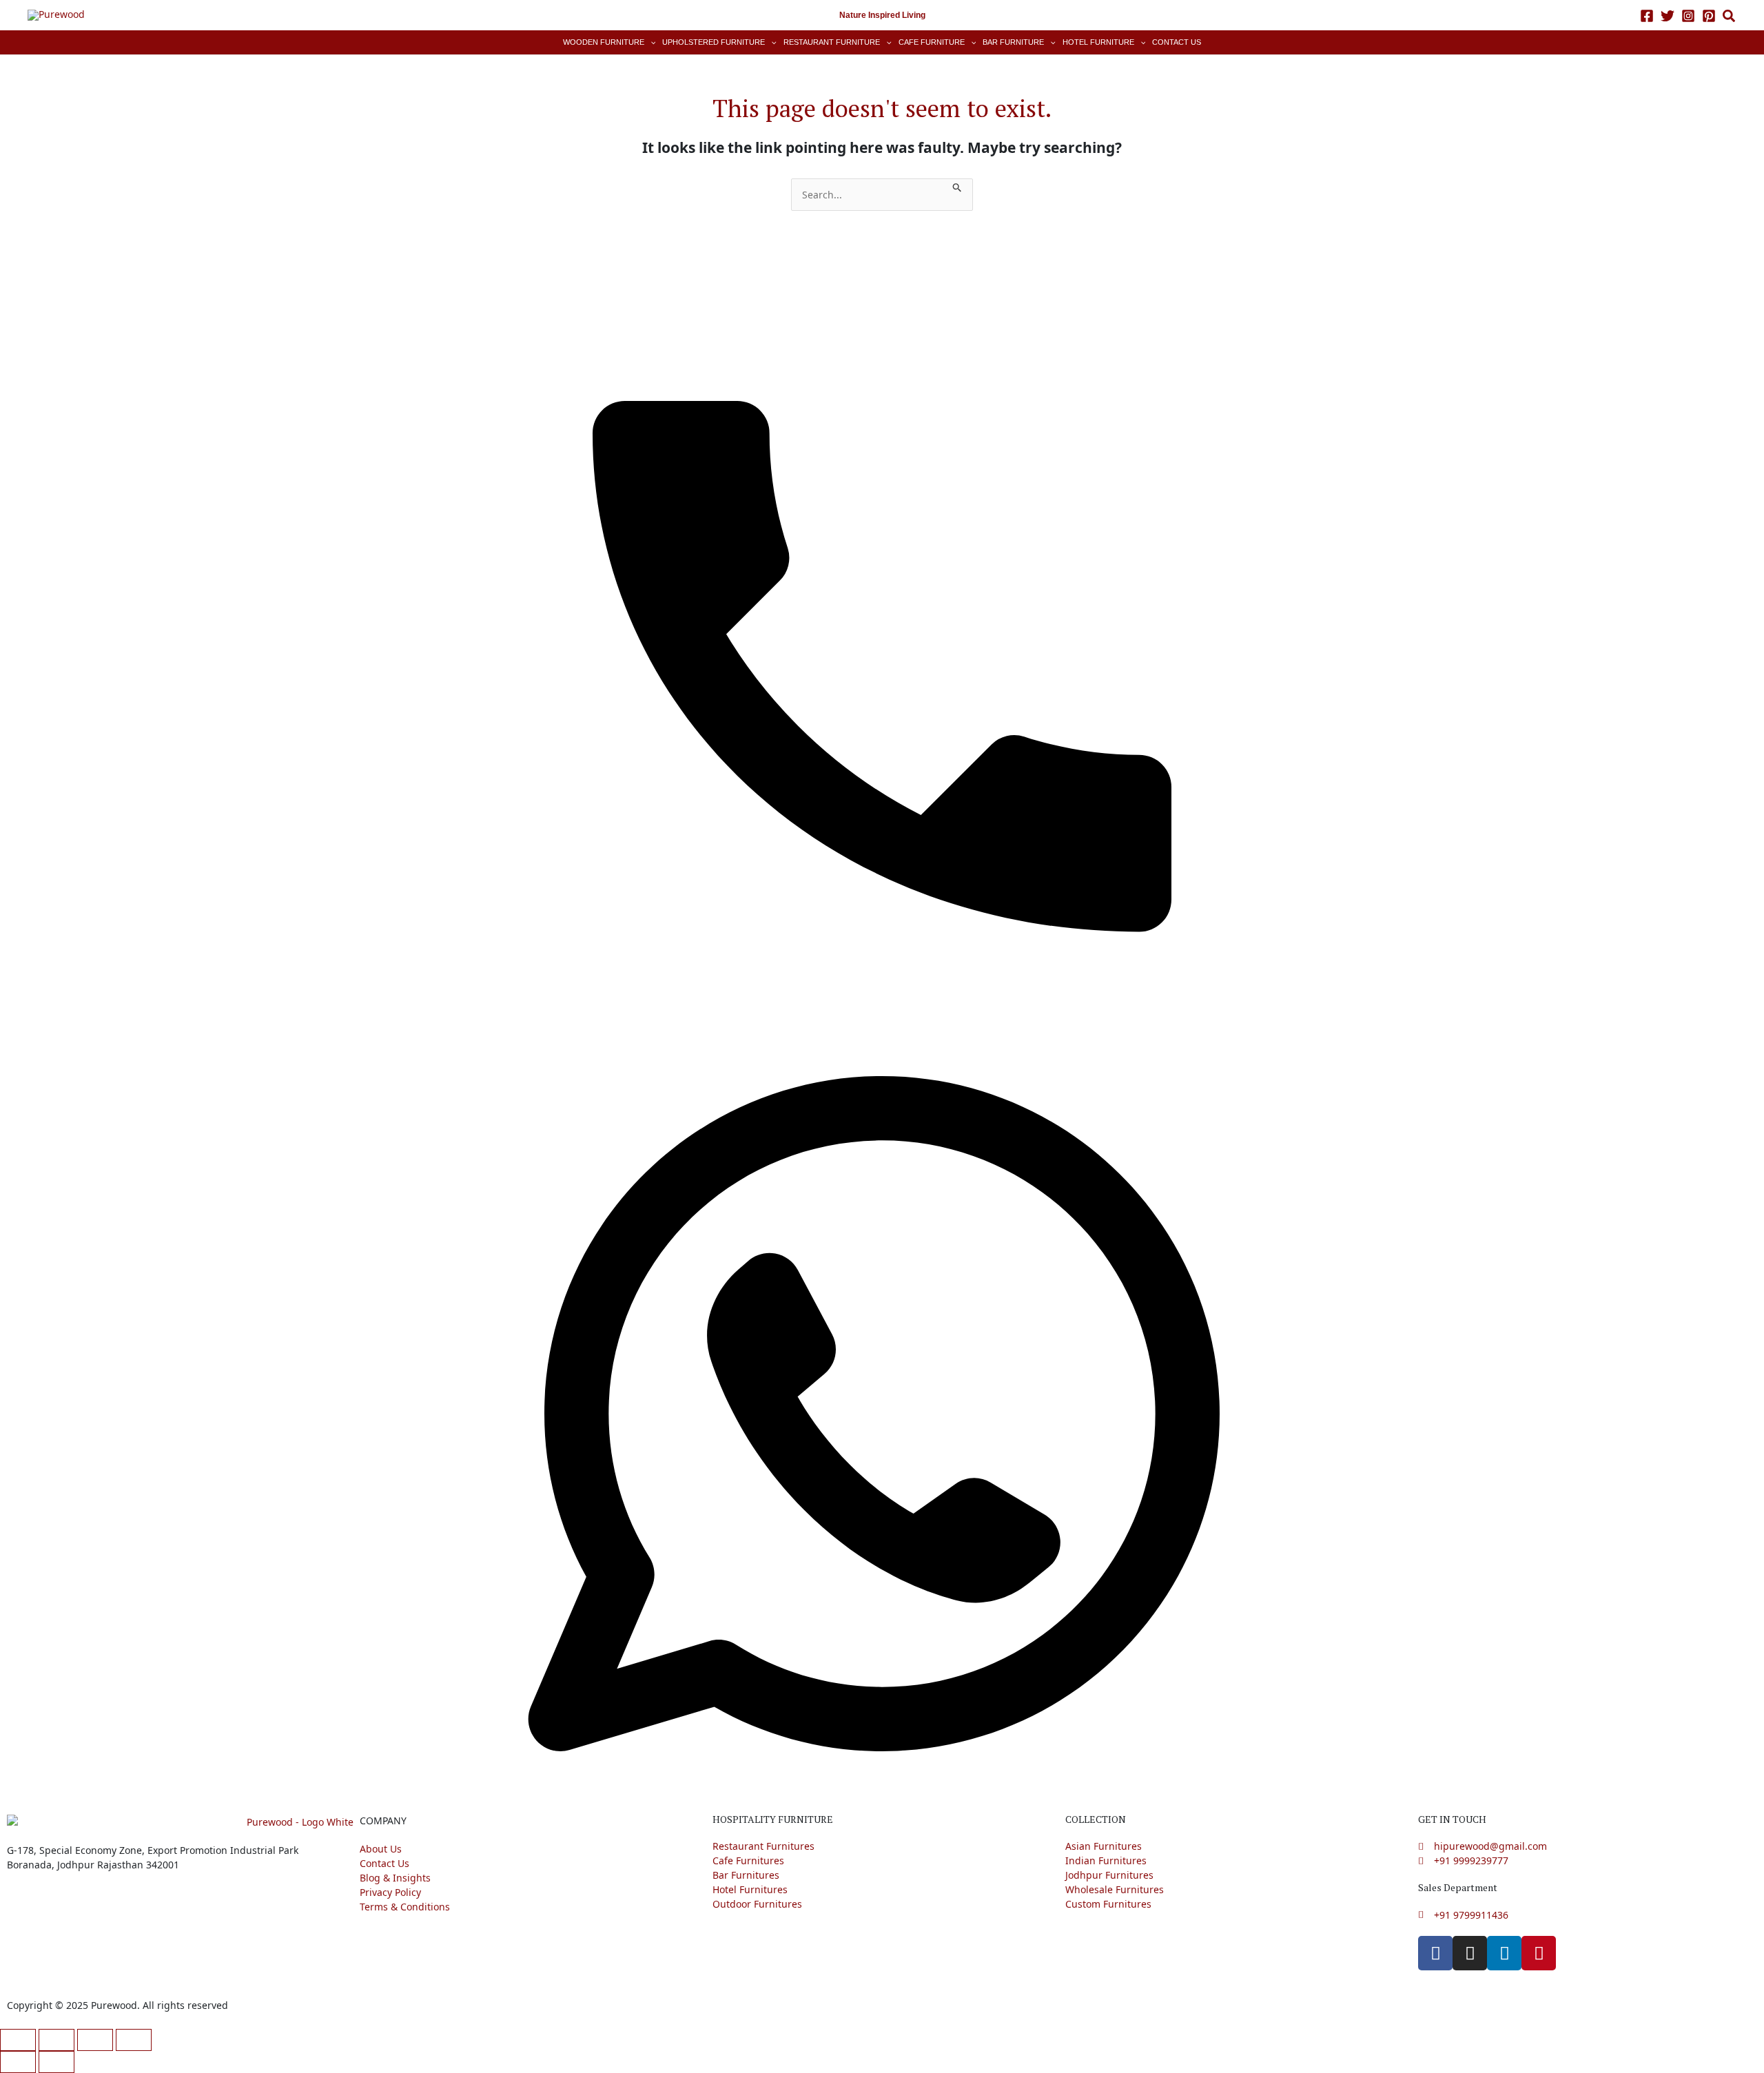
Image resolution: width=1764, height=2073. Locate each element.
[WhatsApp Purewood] (882, 1413)
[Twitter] (1668, 16)
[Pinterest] (1709, 16)
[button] (1730, 18)
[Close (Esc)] (134, 2040)
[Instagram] (1688, 16)
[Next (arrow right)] (57, 2062)
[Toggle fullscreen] (57, 2040)
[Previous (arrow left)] (18, 2062)
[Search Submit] (957, 186)
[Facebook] (1647, 16)
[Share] (95, 2040)
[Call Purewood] (882, 641)
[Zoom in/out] (18, 2040)
